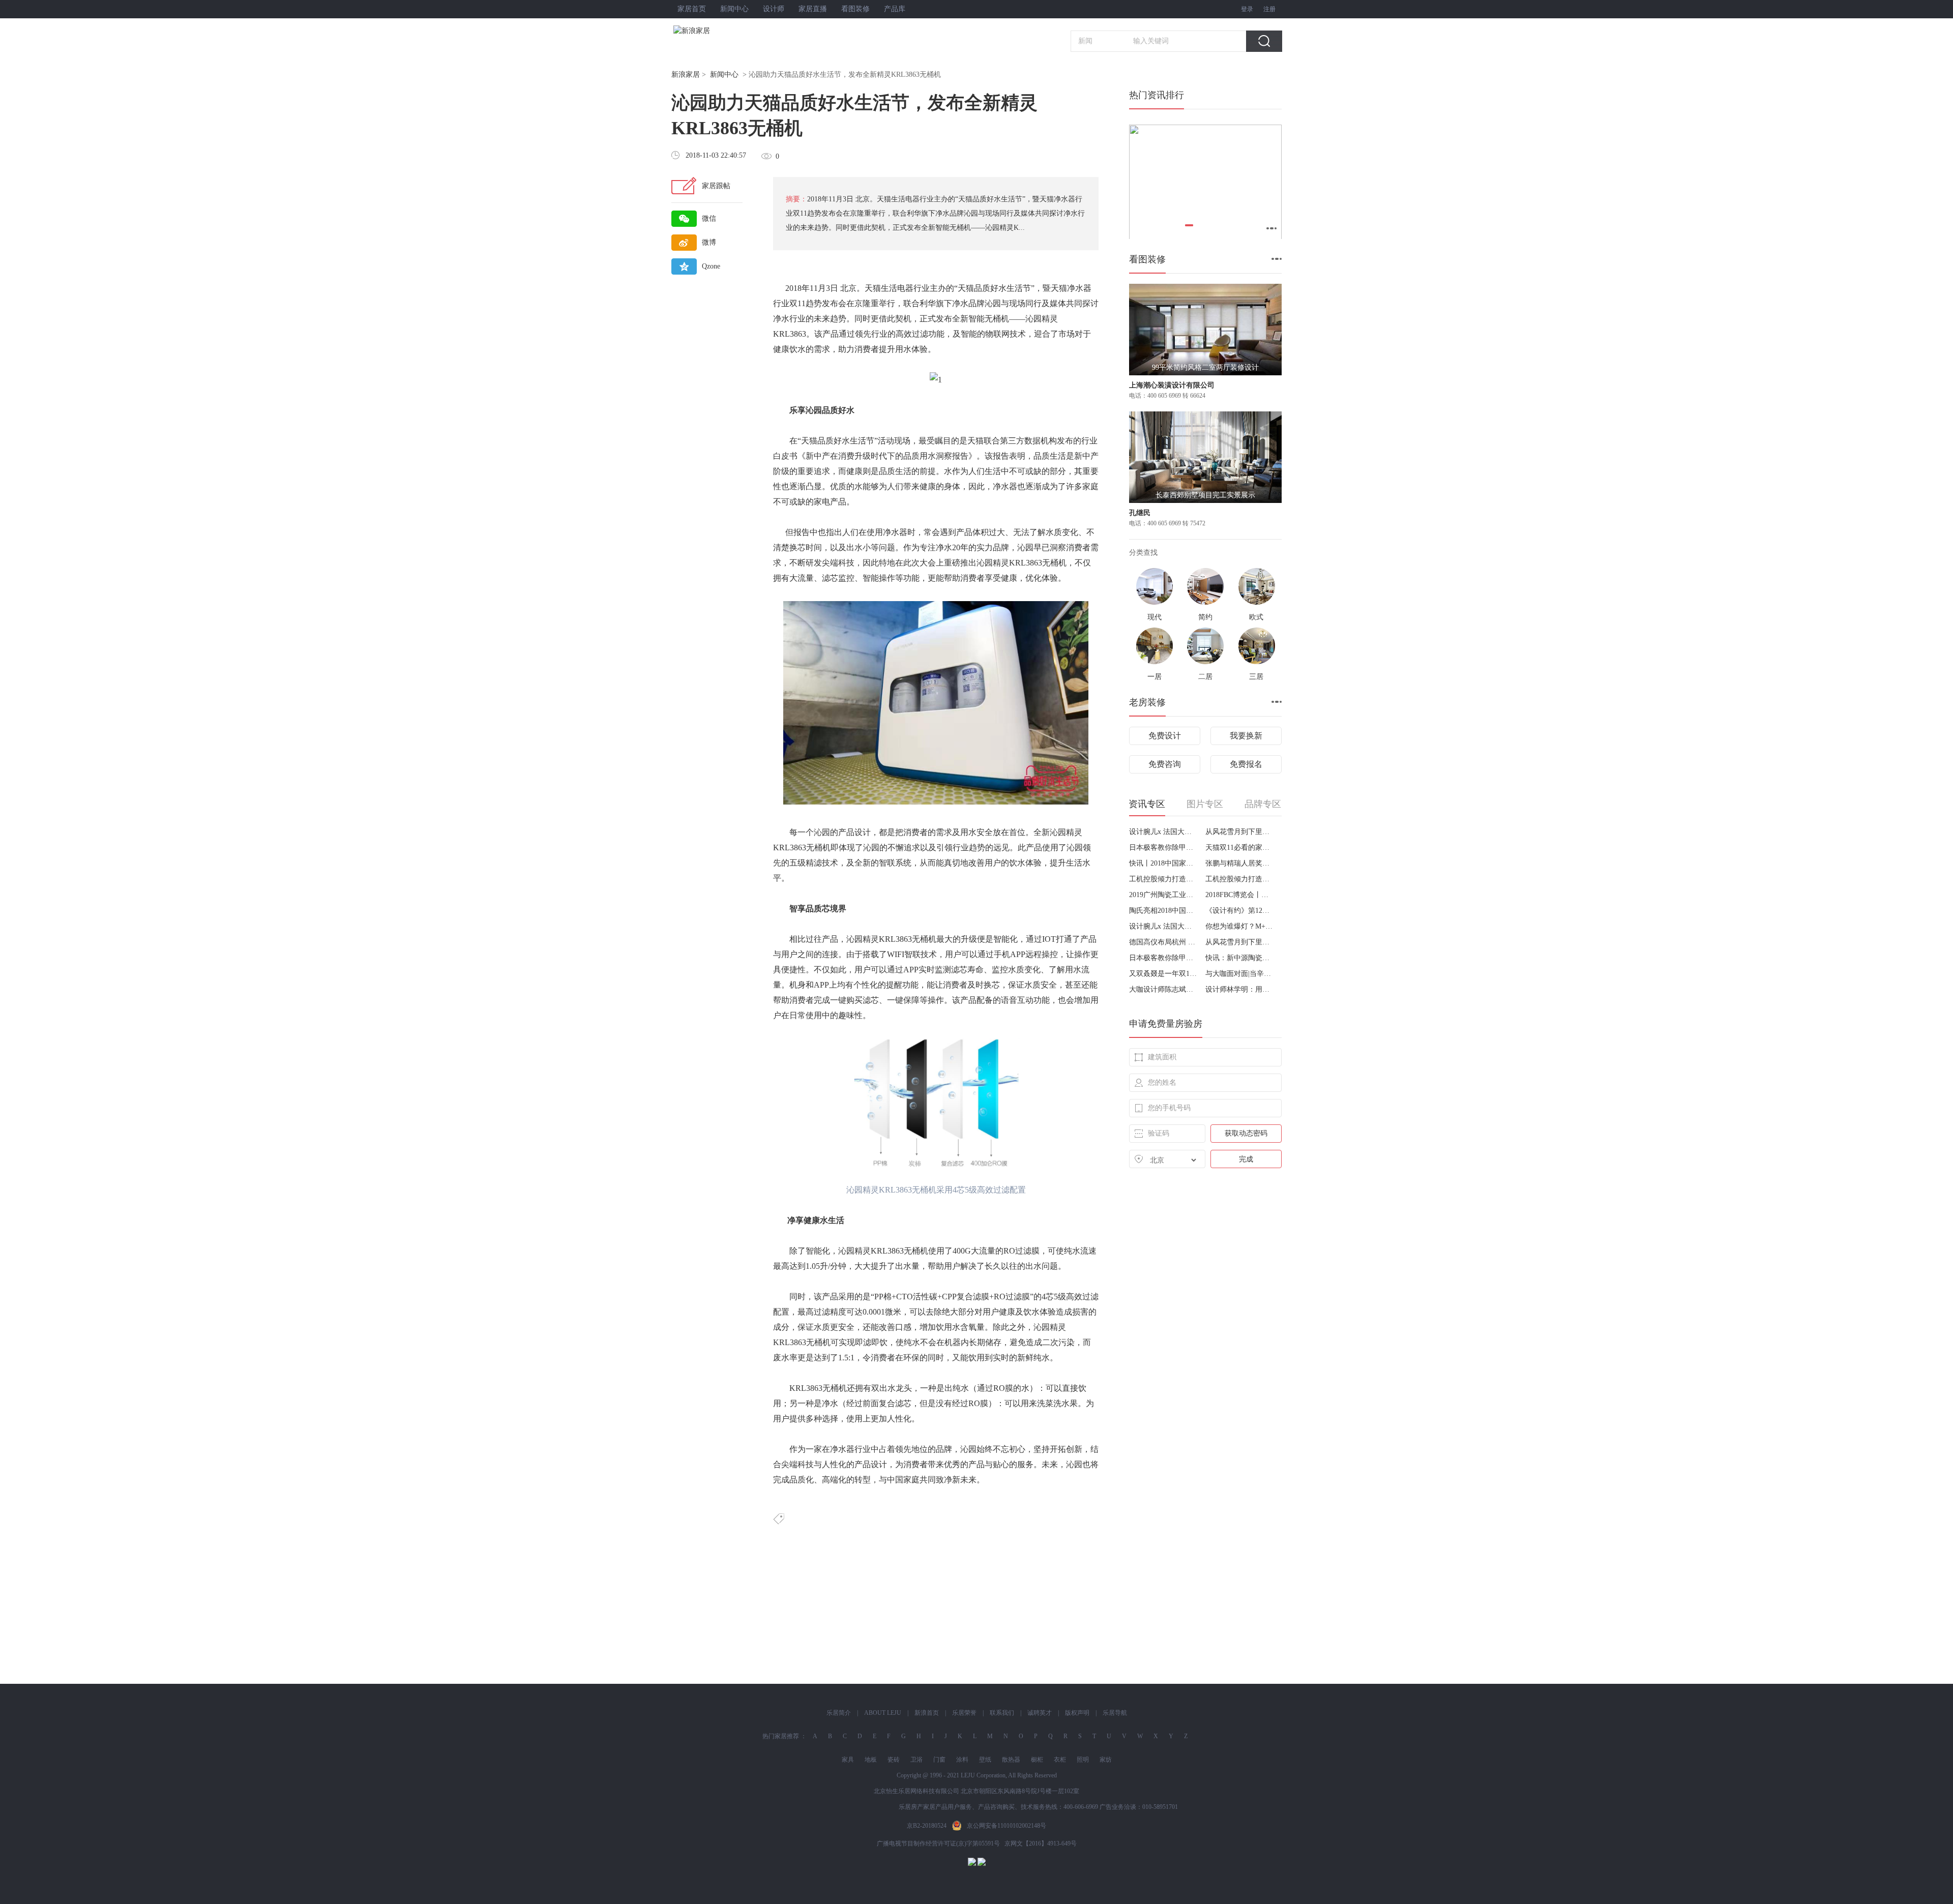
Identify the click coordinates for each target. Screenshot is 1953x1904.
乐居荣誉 (964, 1713)
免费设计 (1165, 736)
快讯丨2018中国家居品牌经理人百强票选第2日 (1163, 863)
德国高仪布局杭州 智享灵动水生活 (1163, 942)
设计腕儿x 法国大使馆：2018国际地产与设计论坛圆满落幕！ (1163, 832)
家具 (848, 1760)
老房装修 (1147, 702)
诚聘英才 (1040, 1713)
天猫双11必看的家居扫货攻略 (1240, 847)
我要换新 (1246, 736)
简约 (1205, 617)
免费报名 (1246, 764)
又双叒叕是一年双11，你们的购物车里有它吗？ (1163, 974)
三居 (1256, 677)
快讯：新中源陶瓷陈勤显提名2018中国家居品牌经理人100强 (1240, 958)
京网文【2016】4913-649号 (1041, 1843)
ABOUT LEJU (883, 1713)
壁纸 (985, 1760)
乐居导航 (1115, 1713)
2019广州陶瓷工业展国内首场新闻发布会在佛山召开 (1163, 895)
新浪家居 (686, 75)
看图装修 (855, 9)
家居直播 (813, 9)
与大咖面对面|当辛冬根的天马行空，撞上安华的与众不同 (1240, 974)
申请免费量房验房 (1166, 1024)
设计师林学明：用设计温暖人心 (1240, 989)
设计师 (774, 9)
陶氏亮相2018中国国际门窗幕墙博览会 (1163, 911)
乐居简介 (839, 1713)
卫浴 (916, 1760)
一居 (1155, 677)
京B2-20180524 (927, 1826)
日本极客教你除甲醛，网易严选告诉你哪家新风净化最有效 (1163, 847)
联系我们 (1002, 1713)
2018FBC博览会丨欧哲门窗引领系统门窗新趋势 (1240, 895)
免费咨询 (1165, 764)
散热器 (1011, 1760)
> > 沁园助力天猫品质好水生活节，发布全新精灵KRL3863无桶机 (806, 75)
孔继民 (1140, 513)
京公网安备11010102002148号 (1007, 1826)
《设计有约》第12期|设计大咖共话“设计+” (1240, 911)
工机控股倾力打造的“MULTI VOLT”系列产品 (1163, 879)
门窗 (939, 1760)
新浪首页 (927, 1713)
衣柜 (1060, 1760)
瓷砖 (894, 1760)
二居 (1205, 677)
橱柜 (1037, 1760)
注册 (1269, 9)
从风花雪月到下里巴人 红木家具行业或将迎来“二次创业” (1240, 832)
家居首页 (692, 9)
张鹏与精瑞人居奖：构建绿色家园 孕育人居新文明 (1240, 863)
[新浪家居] (714, 31)
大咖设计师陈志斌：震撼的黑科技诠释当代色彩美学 (1163, 989)
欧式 (1256, 617)
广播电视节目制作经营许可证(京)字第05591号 (938, 1843)
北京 (848, 288)
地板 (871, 1760)
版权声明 (1077, 1713)
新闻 (1085, 41)
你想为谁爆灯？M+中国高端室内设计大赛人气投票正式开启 (1240, 926)
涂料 (962, 1760)
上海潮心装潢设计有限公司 (1172, 385)
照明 (1083, 1760)
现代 (1155, 617)
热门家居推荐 (781, 1736)
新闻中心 (734, 9)
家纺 (1106, 1760)
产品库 (895, 9)
